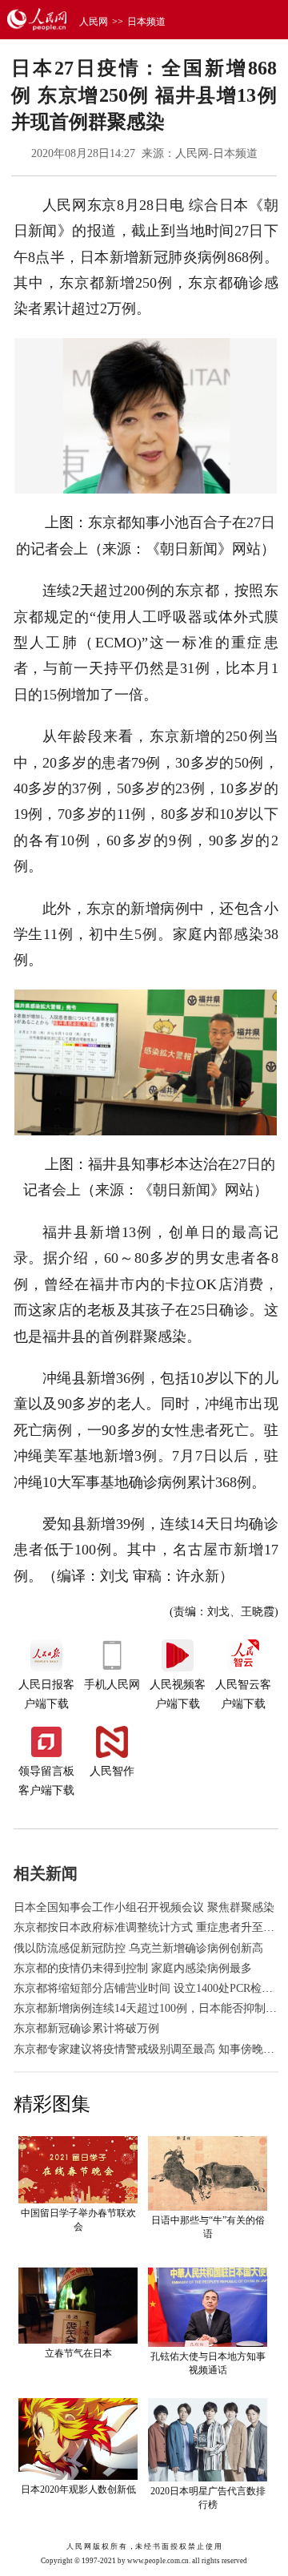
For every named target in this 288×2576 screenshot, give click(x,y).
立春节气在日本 (78, 2353)
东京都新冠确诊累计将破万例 (86, 2028)
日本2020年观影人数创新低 (78, 2489)
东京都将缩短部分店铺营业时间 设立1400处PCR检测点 (149, 1988)
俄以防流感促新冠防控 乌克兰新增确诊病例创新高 (138, 1948)
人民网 (94, 22)
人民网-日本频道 (216, 153)
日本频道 (146, 22)
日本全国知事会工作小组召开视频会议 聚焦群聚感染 (144, 1907)
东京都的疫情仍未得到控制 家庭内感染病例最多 (133, 1968)
